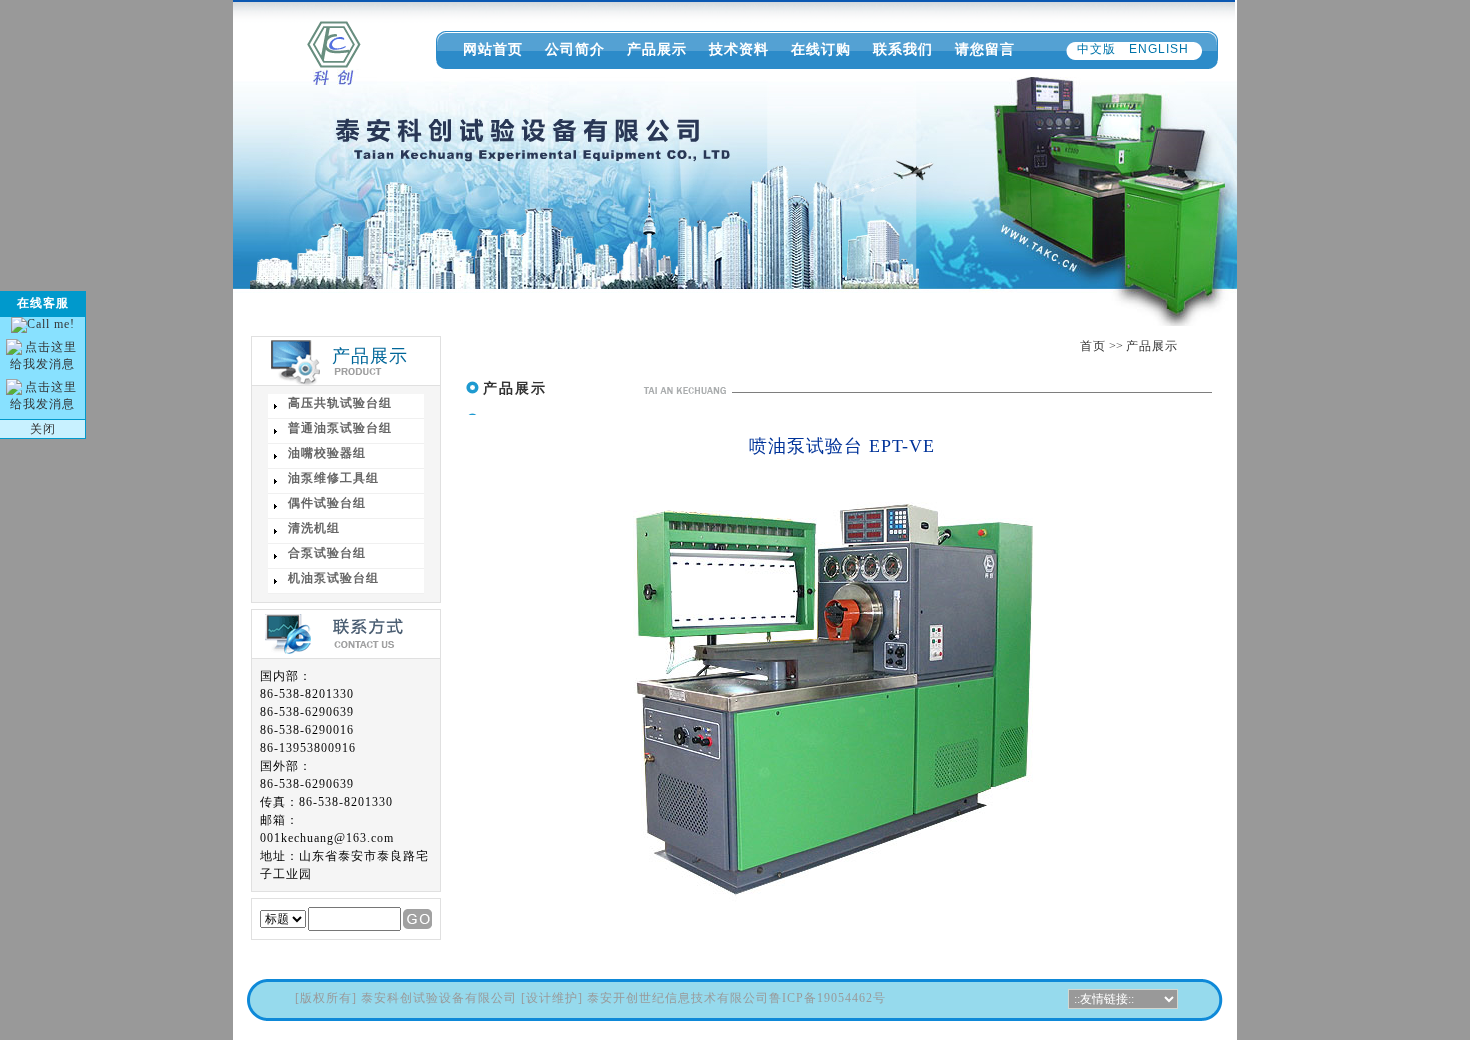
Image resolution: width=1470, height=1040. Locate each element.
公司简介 (575, 49)
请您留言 (985, 49)
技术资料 (739, 49)
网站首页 (493, 49)
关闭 (43, 429)
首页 (1093, 346)
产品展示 (657, 49)
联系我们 (903, 49)
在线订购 (821, 49)
